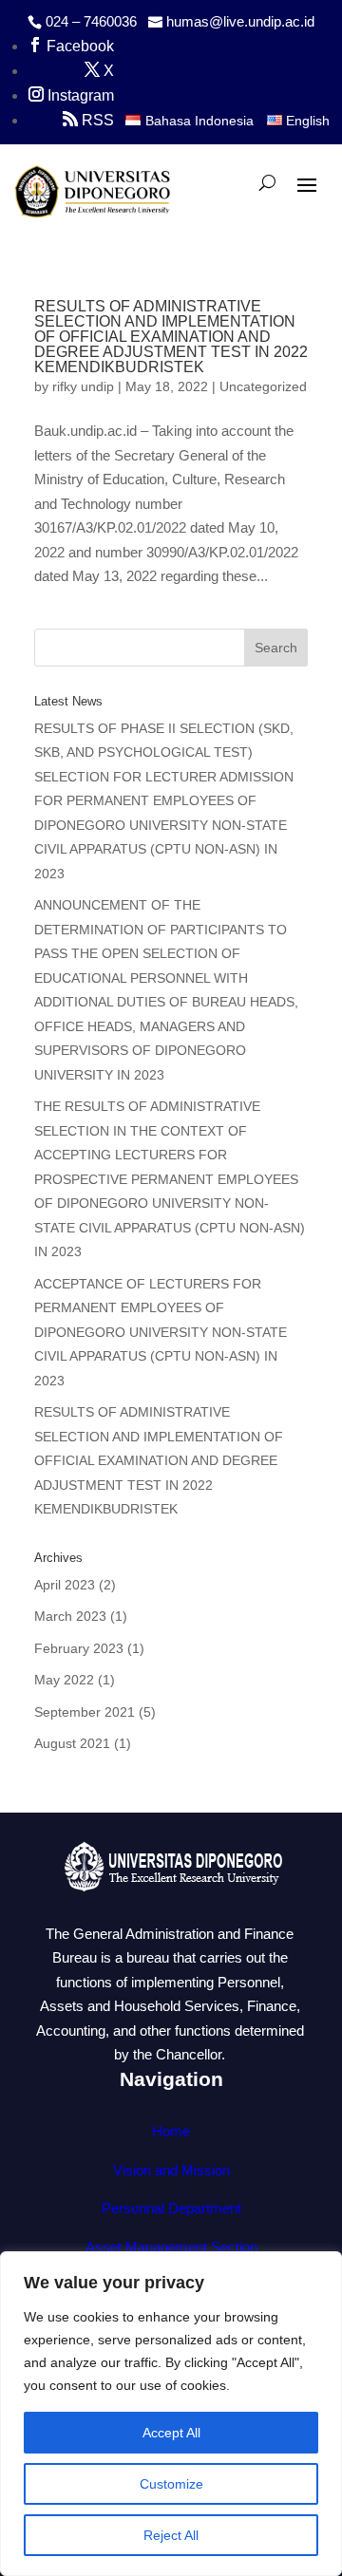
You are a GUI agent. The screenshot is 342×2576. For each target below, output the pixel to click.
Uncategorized (263, 386)
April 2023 (65, 1585)
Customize (171, 2484)
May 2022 (64, 1680)
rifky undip (83, 386)
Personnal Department (171, 2208)
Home (171, 2131)
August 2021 (72, 1743)
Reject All (171, 2535)
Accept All (171, 2433)
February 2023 (79, 1648)
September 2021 (85, 1712)
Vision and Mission (171, 2170)
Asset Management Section (171, 2247)
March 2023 (70, 1616)
